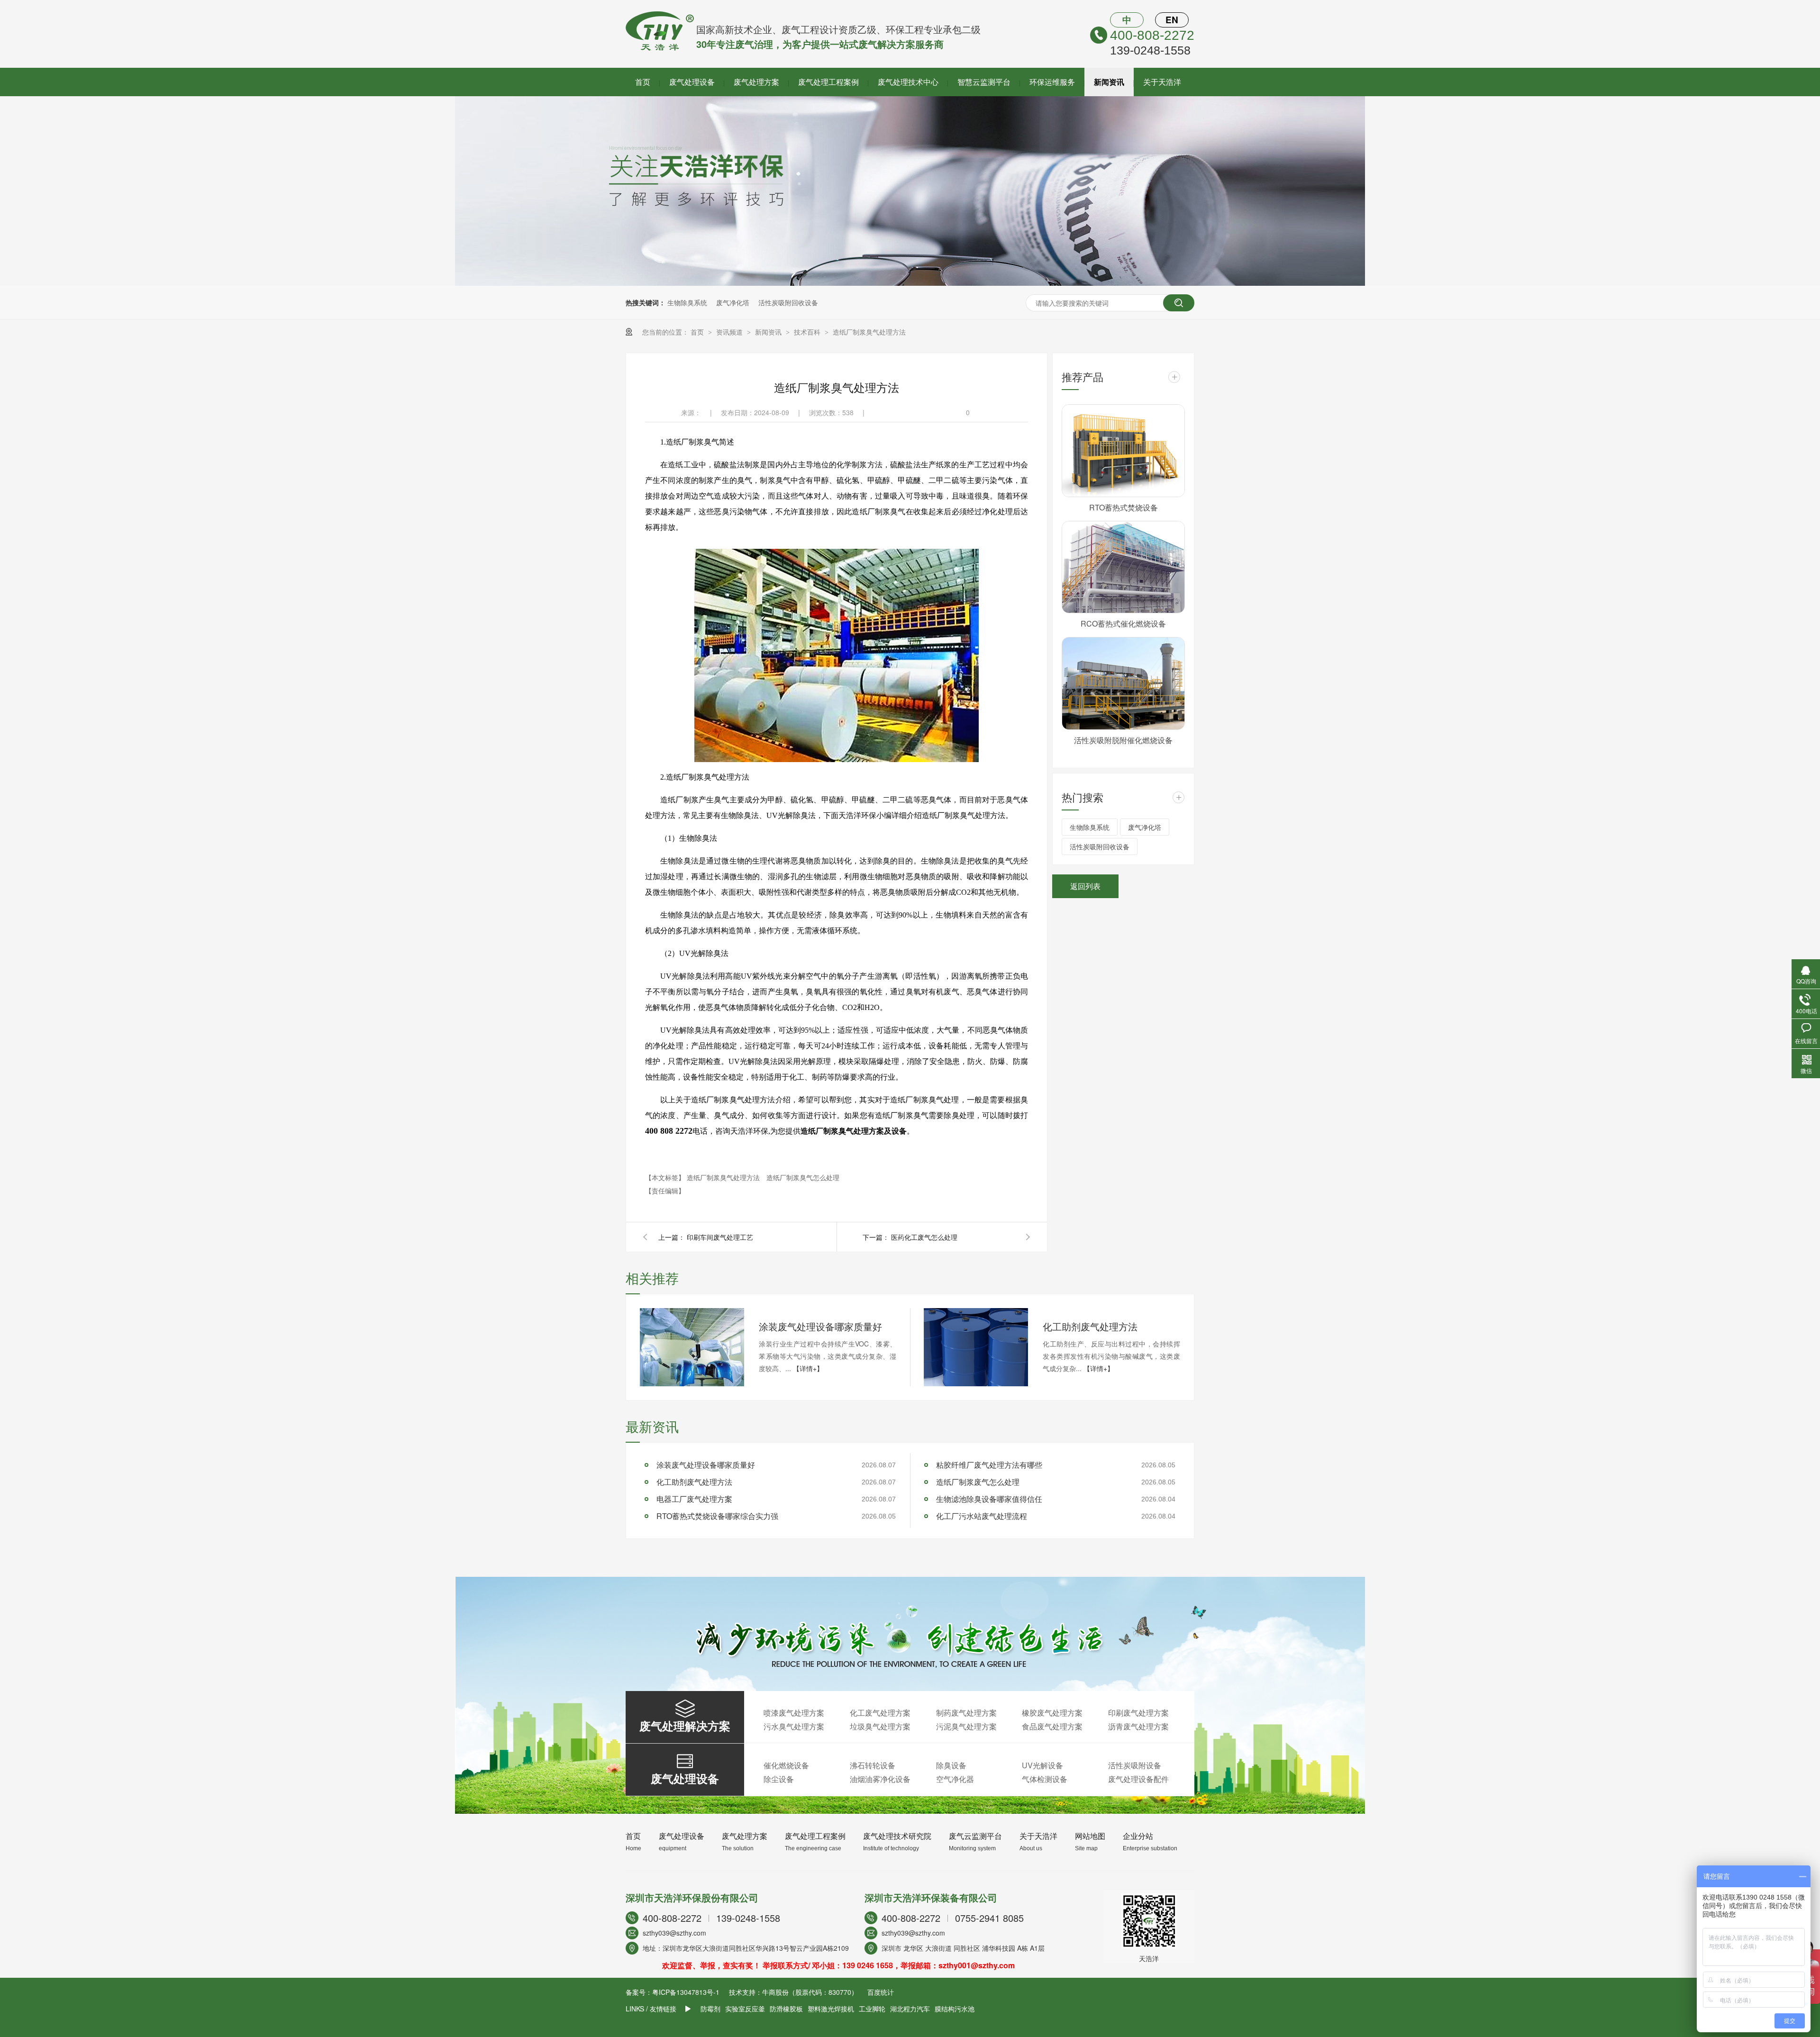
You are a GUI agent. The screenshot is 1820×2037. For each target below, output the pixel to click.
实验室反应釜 (745, 2009)
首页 (643, 82)
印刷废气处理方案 (1138, 1713)
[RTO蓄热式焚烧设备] (1123, 451)
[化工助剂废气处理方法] (976, 1347)
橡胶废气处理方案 (1052, 1713)
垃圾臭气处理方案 (880, 1726)
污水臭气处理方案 (794, 1726)
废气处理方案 (756, 82)
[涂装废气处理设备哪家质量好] (692, 1347)
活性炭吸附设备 (1135, 1765)
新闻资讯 (1109, 82)
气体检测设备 (1045, 1779)
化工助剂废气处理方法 (1090, 1326)
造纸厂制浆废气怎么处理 (978, 1482)
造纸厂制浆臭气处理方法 (869, 332)
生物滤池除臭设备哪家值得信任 (989, 1499)
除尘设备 (779, 1779)
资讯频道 (730, 332)
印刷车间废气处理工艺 (720, 1237)
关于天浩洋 (1162, 82)
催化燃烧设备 (786, 1765)
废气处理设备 (692, 82)
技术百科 (808, 332)
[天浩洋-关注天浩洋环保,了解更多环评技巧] (910, 283)
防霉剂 (710, 2009)
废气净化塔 (733, 302)
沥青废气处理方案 (1138, 1726)
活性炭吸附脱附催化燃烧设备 (1123, 740)
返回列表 (1085, 886)
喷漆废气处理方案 (794, 1713)
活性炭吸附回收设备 (788, 302)
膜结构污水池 (955, 2009)
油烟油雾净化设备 (880, 1779)
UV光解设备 (1042, 1765)
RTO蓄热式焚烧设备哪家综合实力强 (717, 1516)
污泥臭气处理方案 (966, 1726)
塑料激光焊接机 (831, 2009)
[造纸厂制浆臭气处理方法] (660, 47)
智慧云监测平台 (984, 82)
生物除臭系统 (687, 302)
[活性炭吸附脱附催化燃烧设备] (1123, 683)
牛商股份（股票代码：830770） (810, 1992)
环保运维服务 (1052, 82)
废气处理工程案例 (828, 82)
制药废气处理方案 (966, 1713)
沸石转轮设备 (873, 1765)
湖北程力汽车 (910, 2009)
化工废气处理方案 (880, 1713)
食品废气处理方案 (1052, 1726)
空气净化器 (955, 1779)
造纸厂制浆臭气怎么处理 (803, 1177)
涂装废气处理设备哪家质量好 (820, 1326)
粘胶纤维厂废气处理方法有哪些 (989, 1465)
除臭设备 (951, 1765)
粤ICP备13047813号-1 (686, 1992)
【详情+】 (808, 1368)
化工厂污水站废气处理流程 (982, 1516)
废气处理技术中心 (908, 82)
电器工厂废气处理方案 (694, 1499)
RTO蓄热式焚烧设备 (1124, 507)
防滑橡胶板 (786, 2009)
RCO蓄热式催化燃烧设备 (1123, 623)
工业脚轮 (872, 2009)
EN (1172, 20)
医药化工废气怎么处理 (924, 1237)
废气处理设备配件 (1138, 1779)
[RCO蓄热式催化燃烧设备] (1123, 567)
